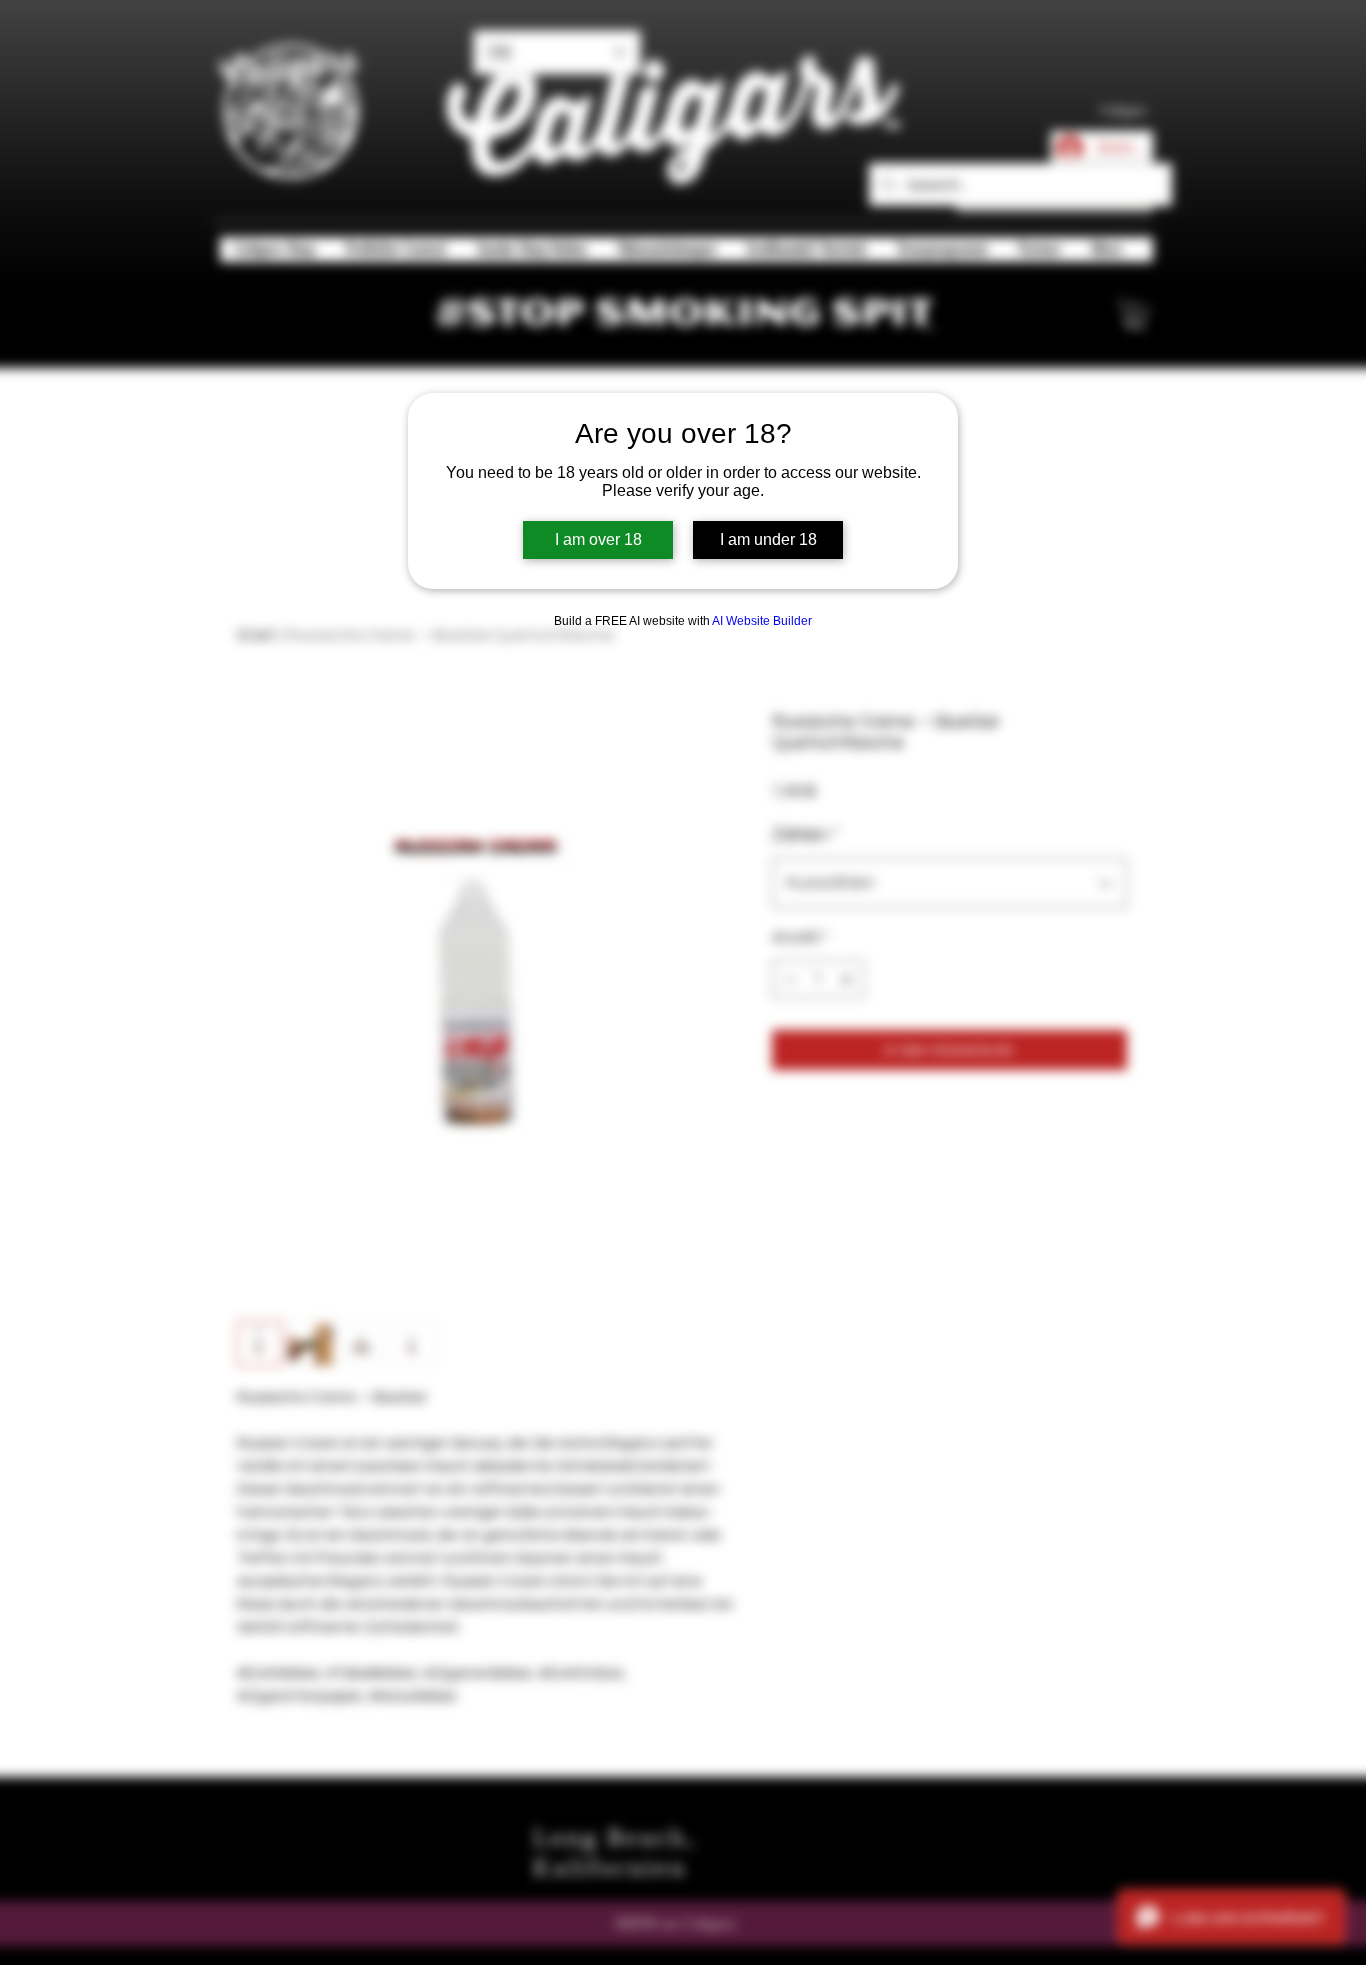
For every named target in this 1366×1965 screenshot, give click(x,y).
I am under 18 (768, 539)
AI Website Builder (762, 621)
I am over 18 (598, 539)
